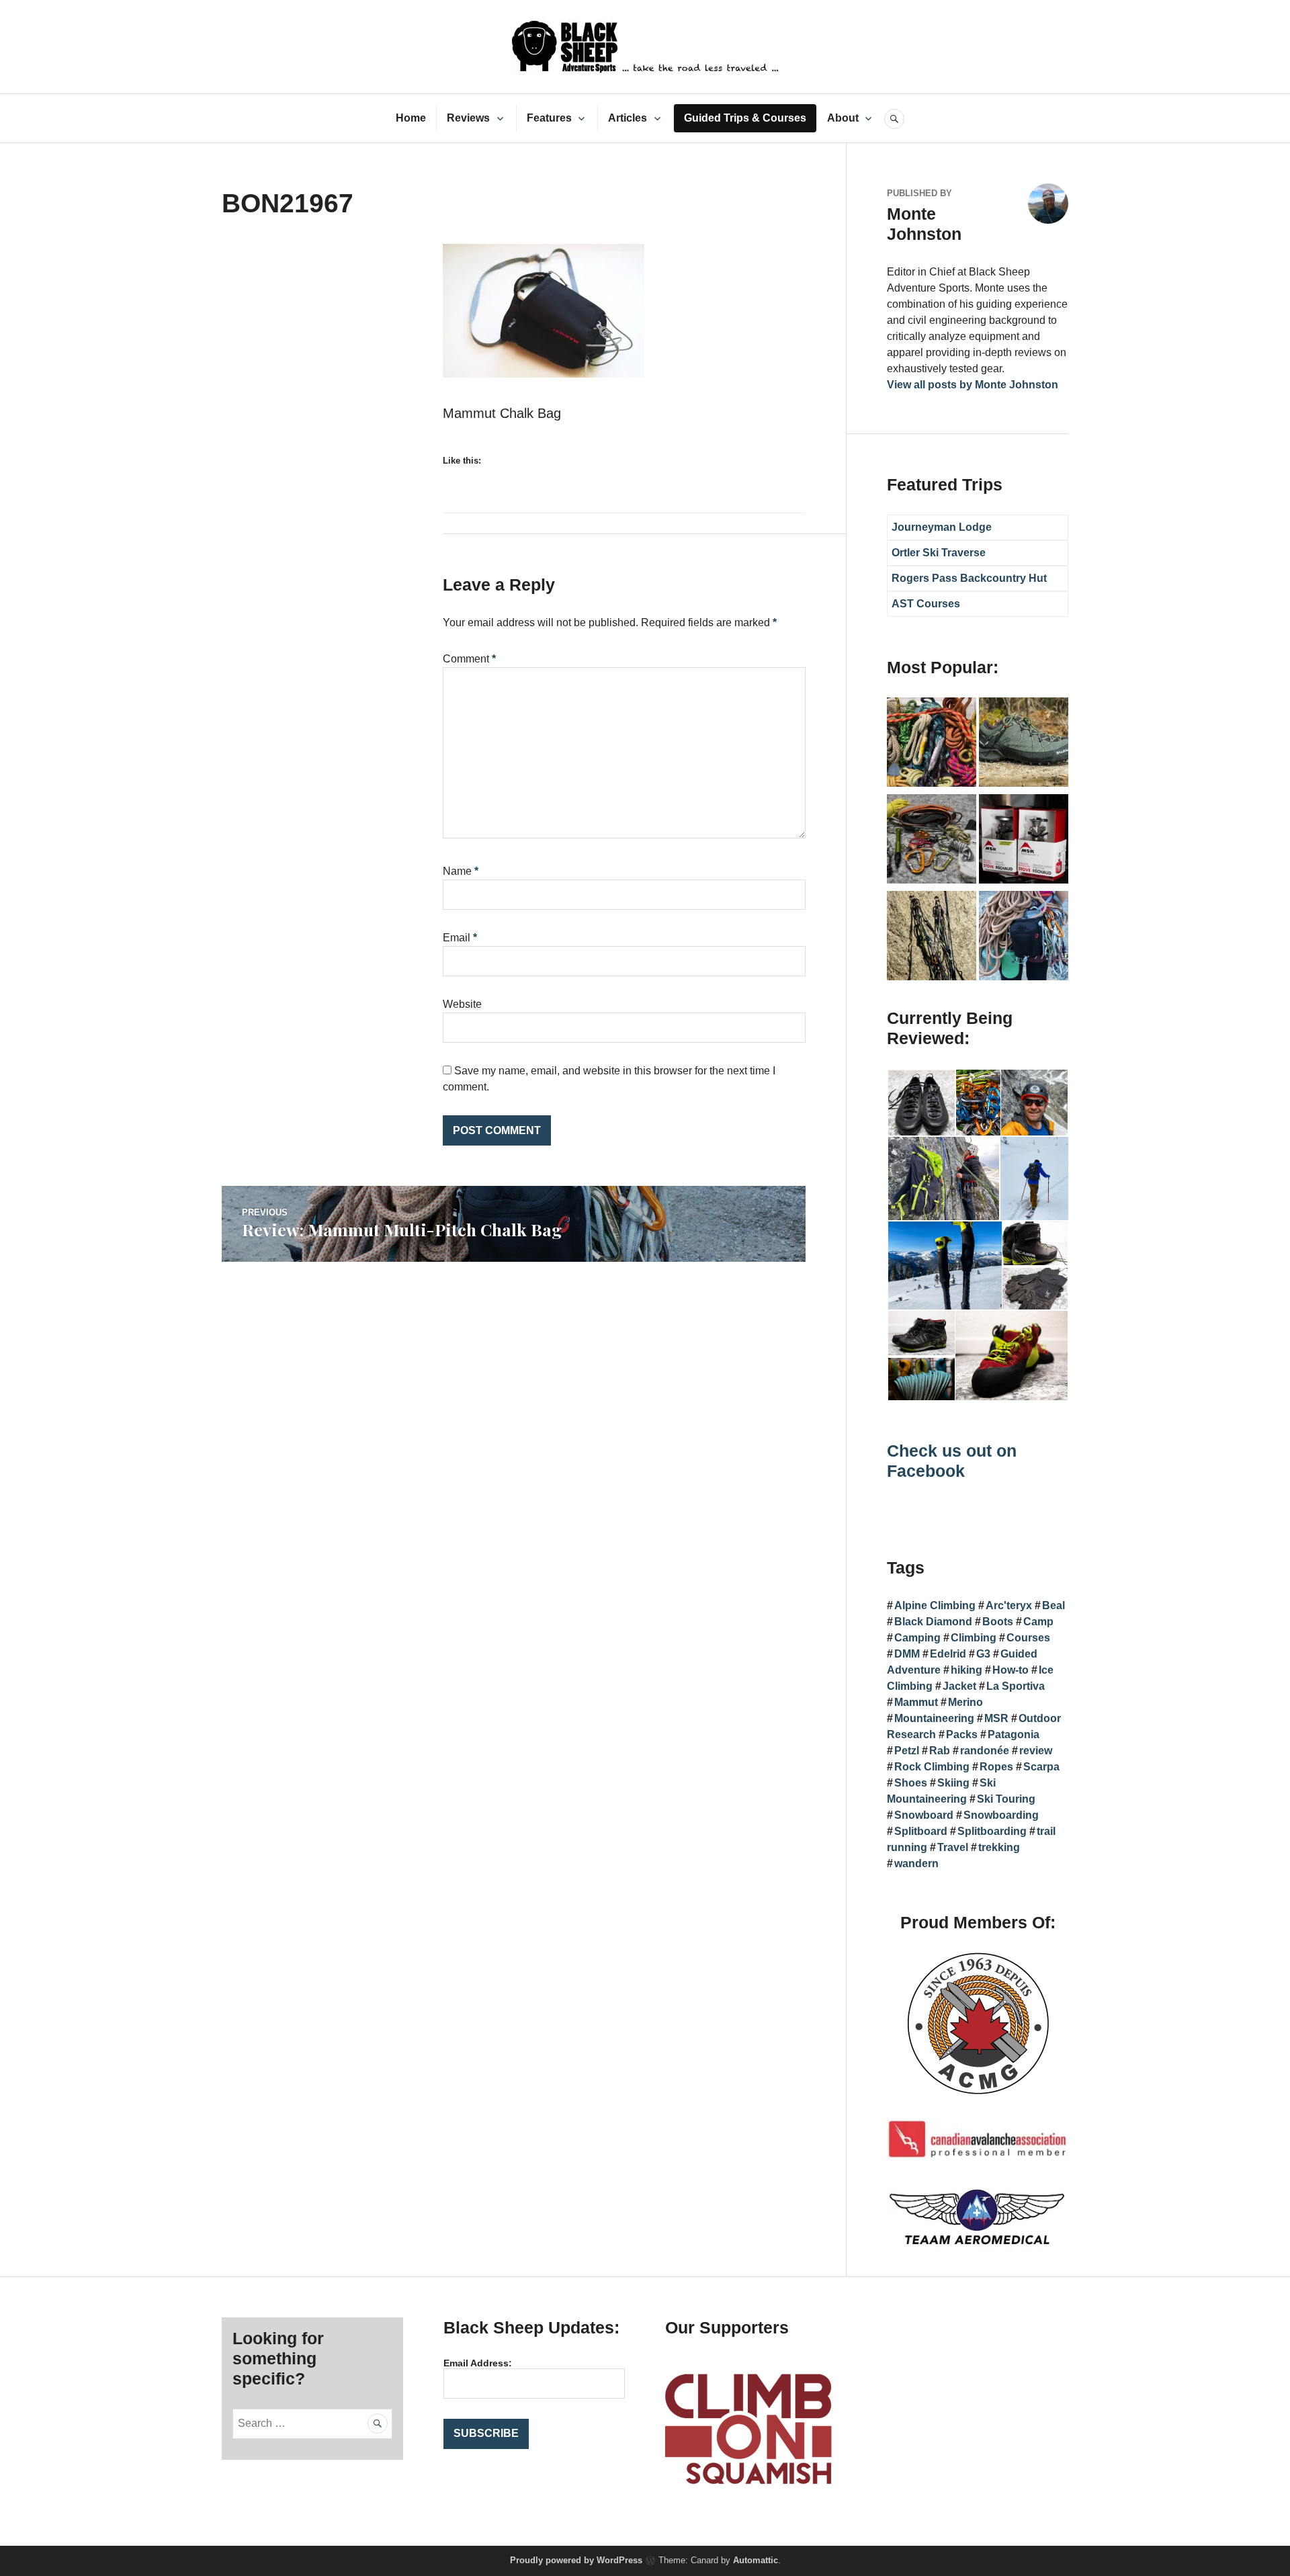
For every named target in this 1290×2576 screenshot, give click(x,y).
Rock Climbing (932, 1767)
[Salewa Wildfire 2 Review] (1024, 744)
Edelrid (948, 1654)
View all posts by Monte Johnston (973, 385)
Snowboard (924, 1815)
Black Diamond (933, 1622)
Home (411, 118)
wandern (916, 1863)
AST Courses (926, 604)
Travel (953, 1847)
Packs (962, 1734)
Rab (940, 1751)
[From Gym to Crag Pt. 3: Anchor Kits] (932, 938)
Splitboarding (992, 1831)
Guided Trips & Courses (745, 118)
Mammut (916, 1702)
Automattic (756, 2560)
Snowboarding (1001, 1815)
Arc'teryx (1009, 1605)
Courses (1028, 1638)
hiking (966, 1670)
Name (461, 871)
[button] (921, 1103)
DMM (907, 1654)
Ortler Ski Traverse (939, 553)
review (1036, 1751)
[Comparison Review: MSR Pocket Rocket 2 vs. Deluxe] (1024, 841)
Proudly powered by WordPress (576, 2560)
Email (460, 938)
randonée (985, 1751)
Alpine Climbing (935, 1605)
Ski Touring (1006, 1799)
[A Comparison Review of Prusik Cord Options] (932, 744)
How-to (1010, 1670)
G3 (983, 1654)
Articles (628, 118)
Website (462, 1004)
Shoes (911, 1783)
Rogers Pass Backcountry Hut (969, 578)
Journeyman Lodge (942, 527)
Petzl (907, 1751)
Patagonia (1014, 1734)
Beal (1053, 1605)
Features (549, 118)
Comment (469, 659)
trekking (999, 1847)
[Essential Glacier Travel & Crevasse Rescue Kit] (932, 841)
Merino (965, 1702)
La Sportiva (1016, 1686)
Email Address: (478, 2363)
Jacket (959, 1686)
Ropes (996, 1767)
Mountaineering (934, 1718)
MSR (996, 1718)
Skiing (953, 1783)
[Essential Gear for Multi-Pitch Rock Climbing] (1024, 938)
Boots (998, 1622)
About (843, 118)
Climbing (974, 1638)
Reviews (468, 118)
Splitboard (921, 1831)
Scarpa (1041, 1767)
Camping (917, 1638)
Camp (1038, 1622)
